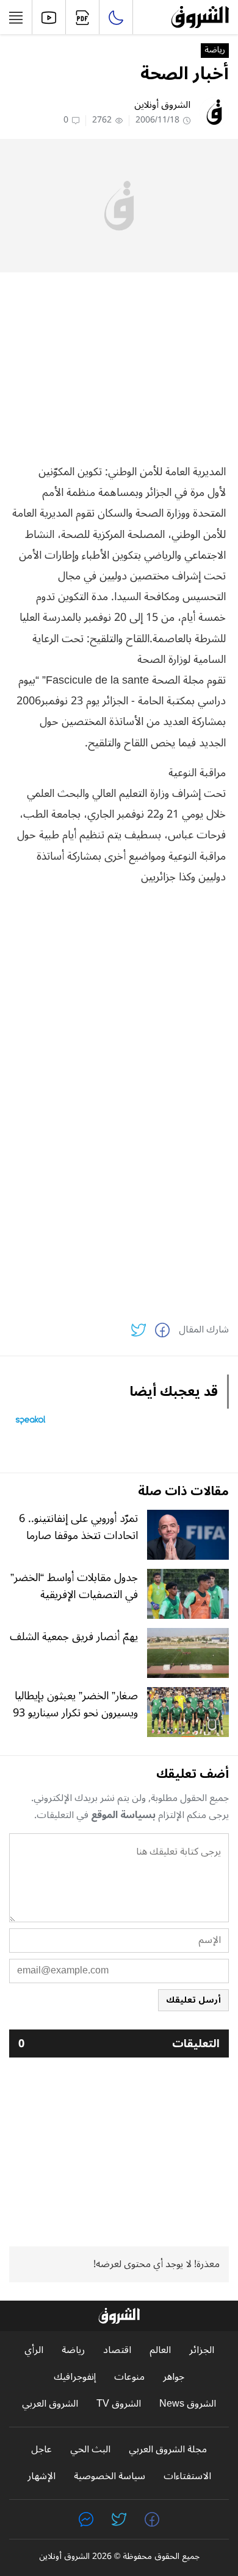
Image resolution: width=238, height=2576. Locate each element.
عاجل (41, 2450)
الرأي (34, 2350)
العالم (160, 2350)
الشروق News (188, 2404)
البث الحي (90, 2450)
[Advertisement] (119, 367)
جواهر (174, 2377)
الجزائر (202, 2350)
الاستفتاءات (187, 2476)
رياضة (215, 51)
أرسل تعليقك (193, 2000)
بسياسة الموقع (123, 1815)
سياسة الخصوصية (110, 2476)
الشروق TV (119, 2404)
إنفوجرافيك (75, 2377)
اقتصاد (117, 2350)
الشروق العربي (50, 2404)
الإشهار (41, 2476)
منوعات (129, 2377)
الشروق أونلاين (162, 105)
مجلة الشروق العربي (168, 2450)
